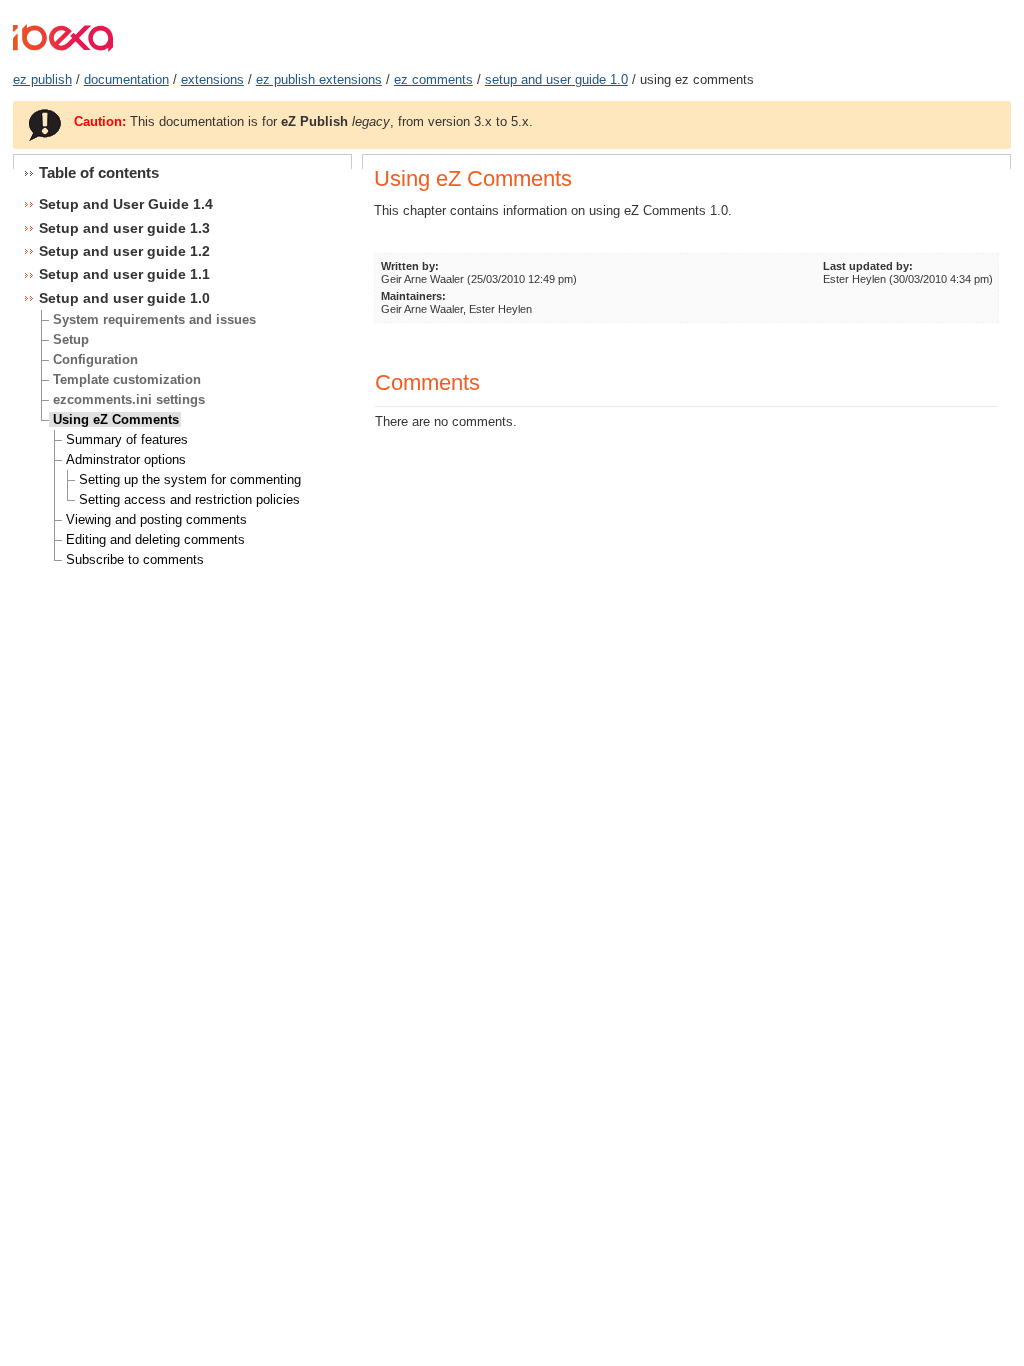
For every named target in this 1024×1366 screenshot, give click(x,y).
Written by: (410, 266)
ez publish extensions (319, 79)
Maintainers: (413, 296)
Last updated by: (868, 266)
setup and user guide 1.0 (556, 79)
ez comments (433, 79)
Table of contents (99, 172)
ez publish (42, 79)
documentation (126, 79)
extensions (212, 79)
